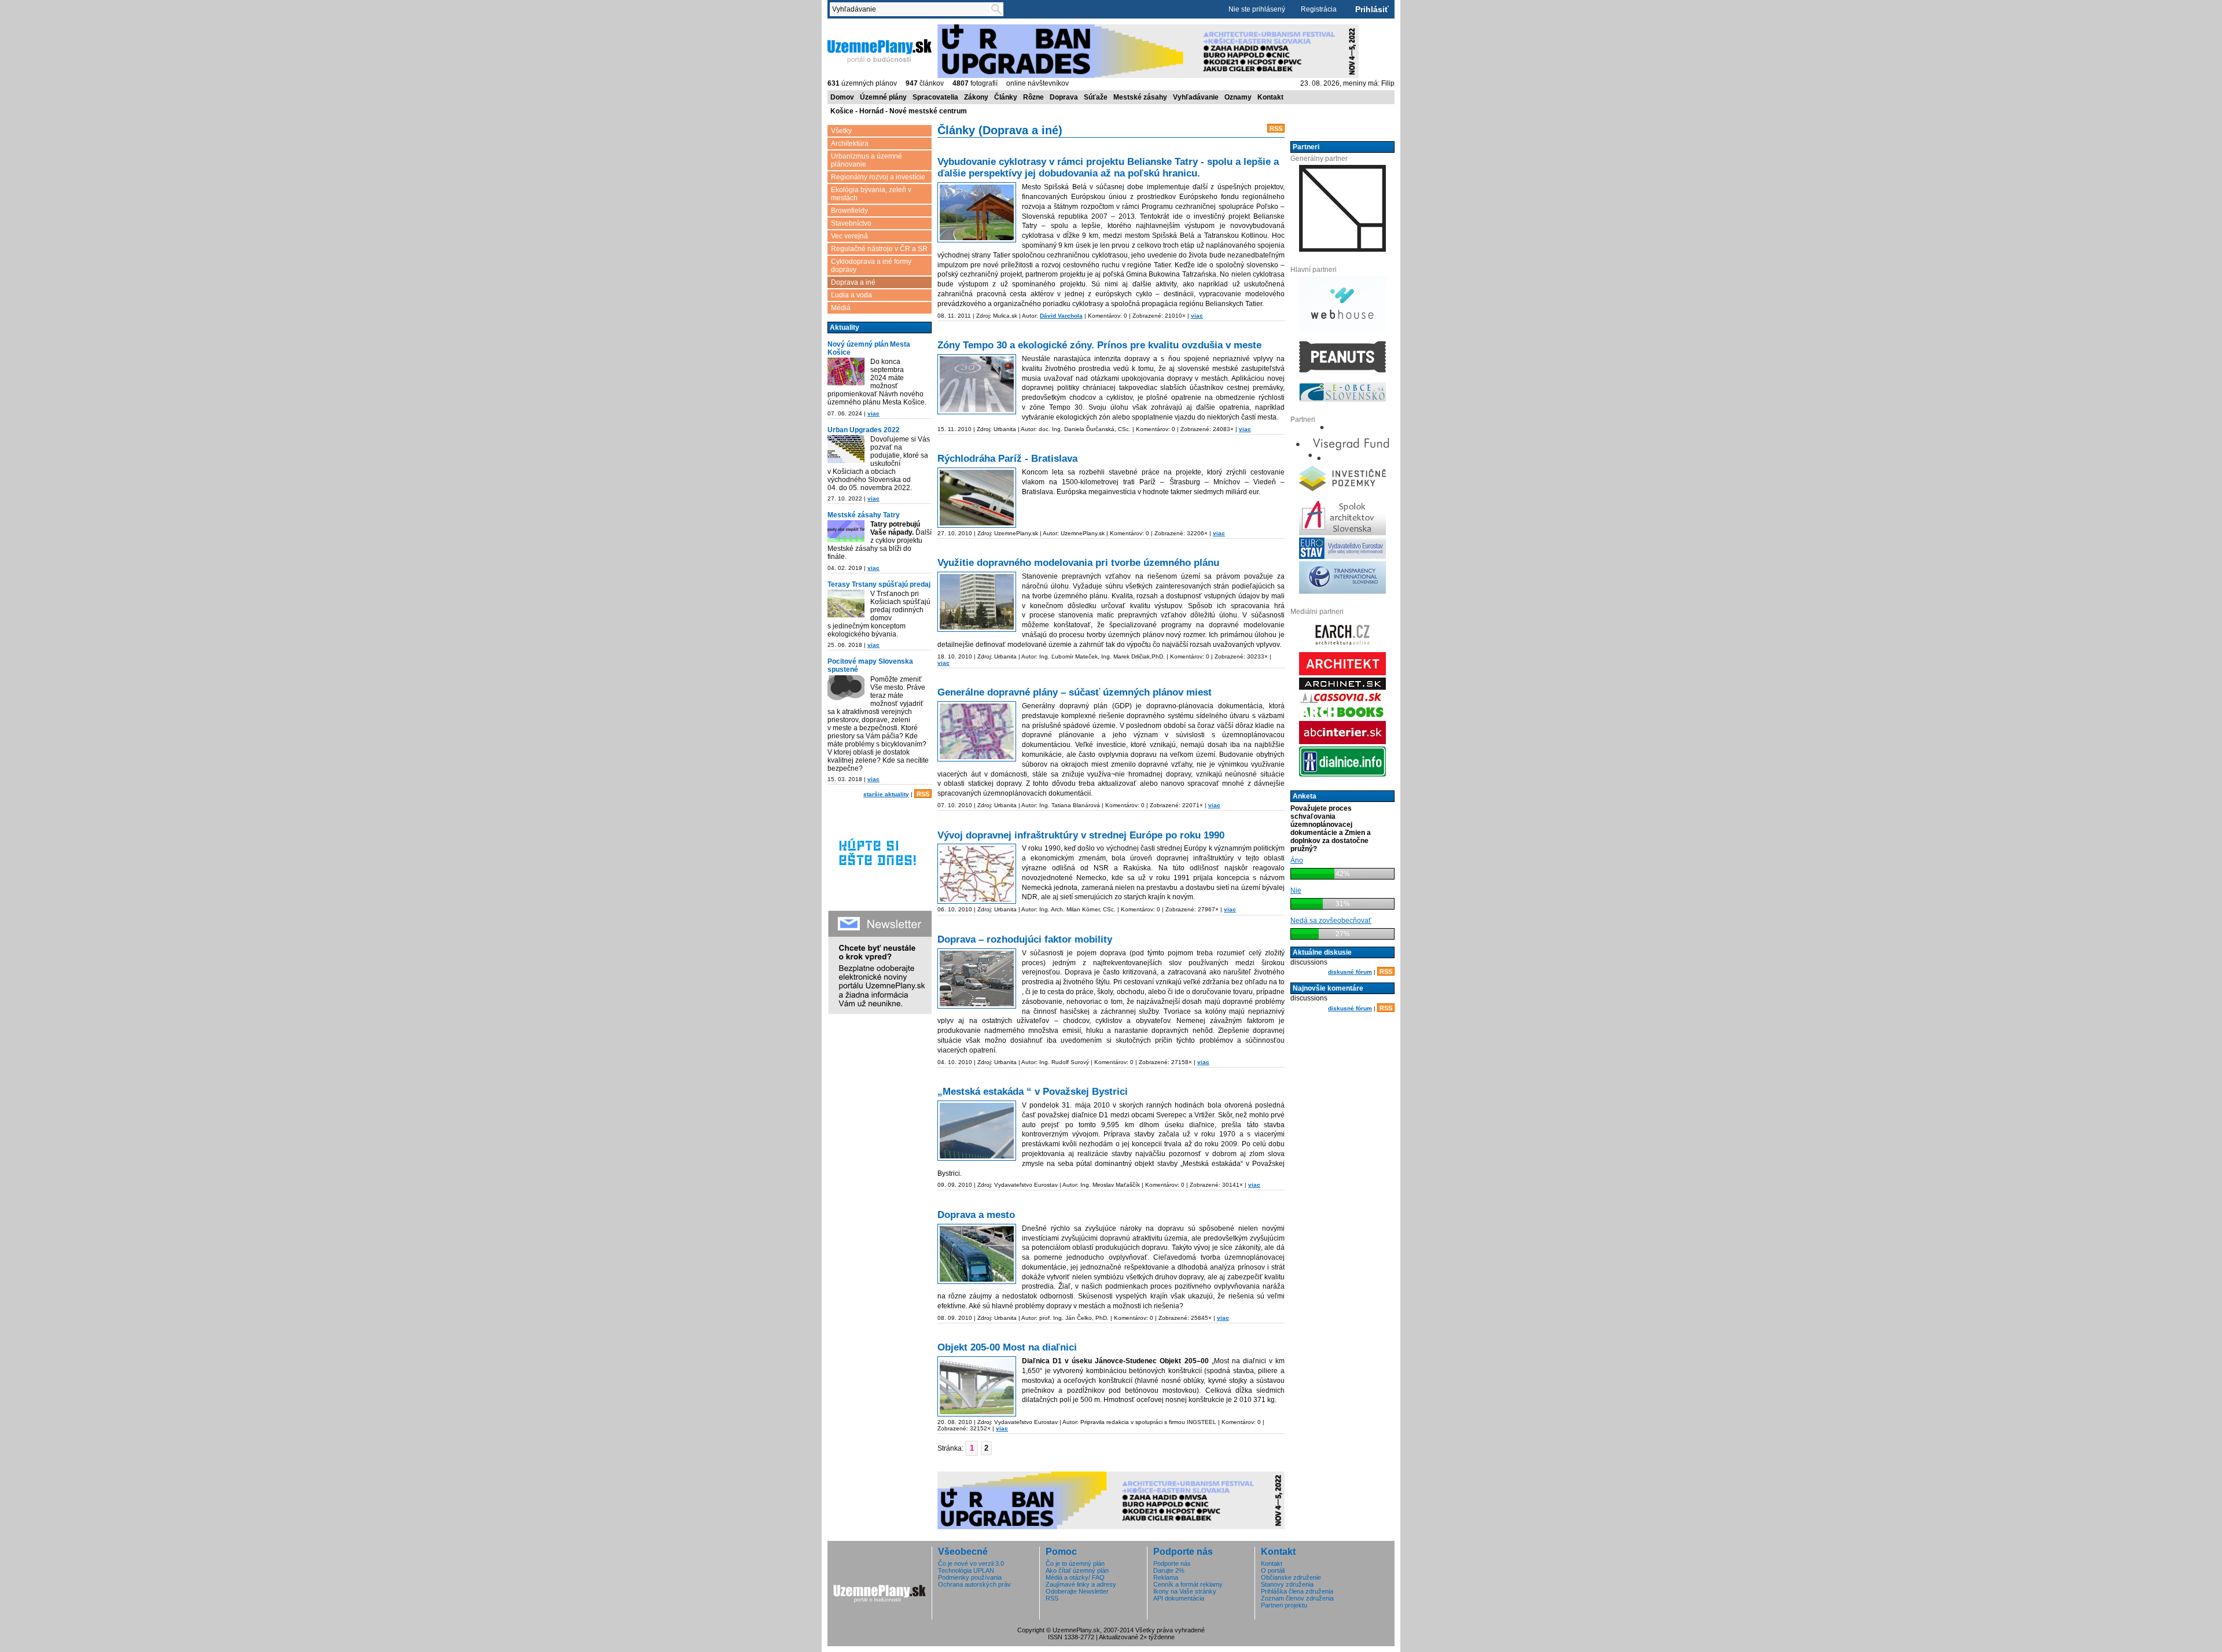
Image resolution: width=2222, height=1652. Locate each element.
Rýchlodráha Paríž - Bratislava (1007, 459)
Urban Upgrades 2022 (864, 430)
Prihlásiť (1372, 9)
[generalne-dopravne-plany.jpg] (977, 731)
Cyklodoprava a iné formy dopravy (871, 266)
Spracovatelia (935, 97)
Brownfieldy (849, 211)
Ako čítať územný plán (1077, 1570)
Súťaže (1096, 97)
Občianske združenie (1291, 1577)
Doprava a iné (853, 282)
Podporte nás (1172, 1563)
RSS (923, 794)
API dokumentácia (1179, 1598)
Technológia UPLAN (966, 1570)
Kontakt (1270, 97)
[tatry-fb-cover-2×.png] (846, 531)
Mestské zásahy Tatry (864, 515)
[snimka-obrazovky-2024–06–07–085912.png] (846, 371)
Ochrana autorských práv (974, 1584)
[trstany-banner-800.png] (846, 604)
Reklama (1166, 1577)
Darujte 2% (1169, 1570)
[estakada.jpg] (977, 1131)
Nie (1296, 891)
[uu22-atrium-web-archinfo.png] (846, 449)
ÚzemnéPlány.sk (855, 28)
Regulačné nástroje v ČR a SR (879, 249)
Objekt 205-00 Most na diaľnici (1007, 1347)
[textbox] (912, 9)
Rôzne (1033, 97)
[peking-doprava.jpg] (977, 978)
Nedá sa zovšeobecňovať (1331, 921)
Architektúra (850, 144)
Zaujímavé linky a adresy (1081, 1584)
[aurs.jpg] (977, 874)
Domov (842, 97)
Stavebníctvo (851, 223)
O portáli (1273, 1570)
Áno (1297, 860)
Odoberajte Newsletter (1077, 1591)
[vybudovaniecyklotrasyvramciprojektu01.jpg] (977, 212)
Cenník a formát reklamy (1188, 1584)
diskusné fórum (1350, 972)
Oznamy (1238, 97)
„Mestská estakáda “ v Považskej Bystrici (1033, 1092)
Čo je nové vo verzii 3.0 (971, 1563)
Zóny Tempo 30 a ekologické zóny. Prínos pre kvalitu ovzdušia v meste (1099, 345)
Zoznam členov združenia (1297, 1598)
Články (1006, 97)
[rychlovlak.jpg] (977, 498)
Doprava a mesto (976, 1215)
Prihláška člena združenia (1297, 1591)
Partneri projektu (1284, 1605)
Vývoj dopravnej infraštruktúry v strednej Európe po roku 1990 (1081, 835)
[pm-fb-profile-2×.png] (846, 689)
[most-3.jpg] (977, 1386)
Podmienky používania (970, 1577)
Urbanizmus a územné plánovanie (867, 160)
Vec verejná (849, 236)
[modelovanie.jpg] (977, 602)
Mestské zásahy (1140, 97)
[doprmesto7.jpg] (977, 1254)
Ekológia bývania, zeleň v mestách (871, 194)
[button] (986, 1448)
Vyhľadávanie (1196, 97)
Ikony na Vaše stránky (1185, 1591)
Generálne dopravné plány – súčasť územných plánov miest (1075, 692)
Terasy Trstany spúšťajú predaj (879, 584)
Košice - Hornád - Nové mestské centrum (899, 111)
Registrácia (1319, 9)
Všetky (841, 131)
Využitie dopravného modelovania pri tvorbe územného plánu (1078, 563)
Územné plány (883, 97)
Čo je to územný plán (1075, 1563)
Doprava (1064, 97)
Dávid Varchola (1061, 316)
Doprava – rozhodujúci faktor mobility (1025, 939)
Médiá (841, 308)
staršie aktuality (886, 794)
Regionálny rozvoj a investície (878, 177)
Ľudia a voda (851, 295)
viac (873, 413)
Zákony (976, 97)
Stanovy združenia (1287, 1584)
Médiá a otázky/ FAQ (1075, 1577)
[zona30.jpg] (977, 384)
